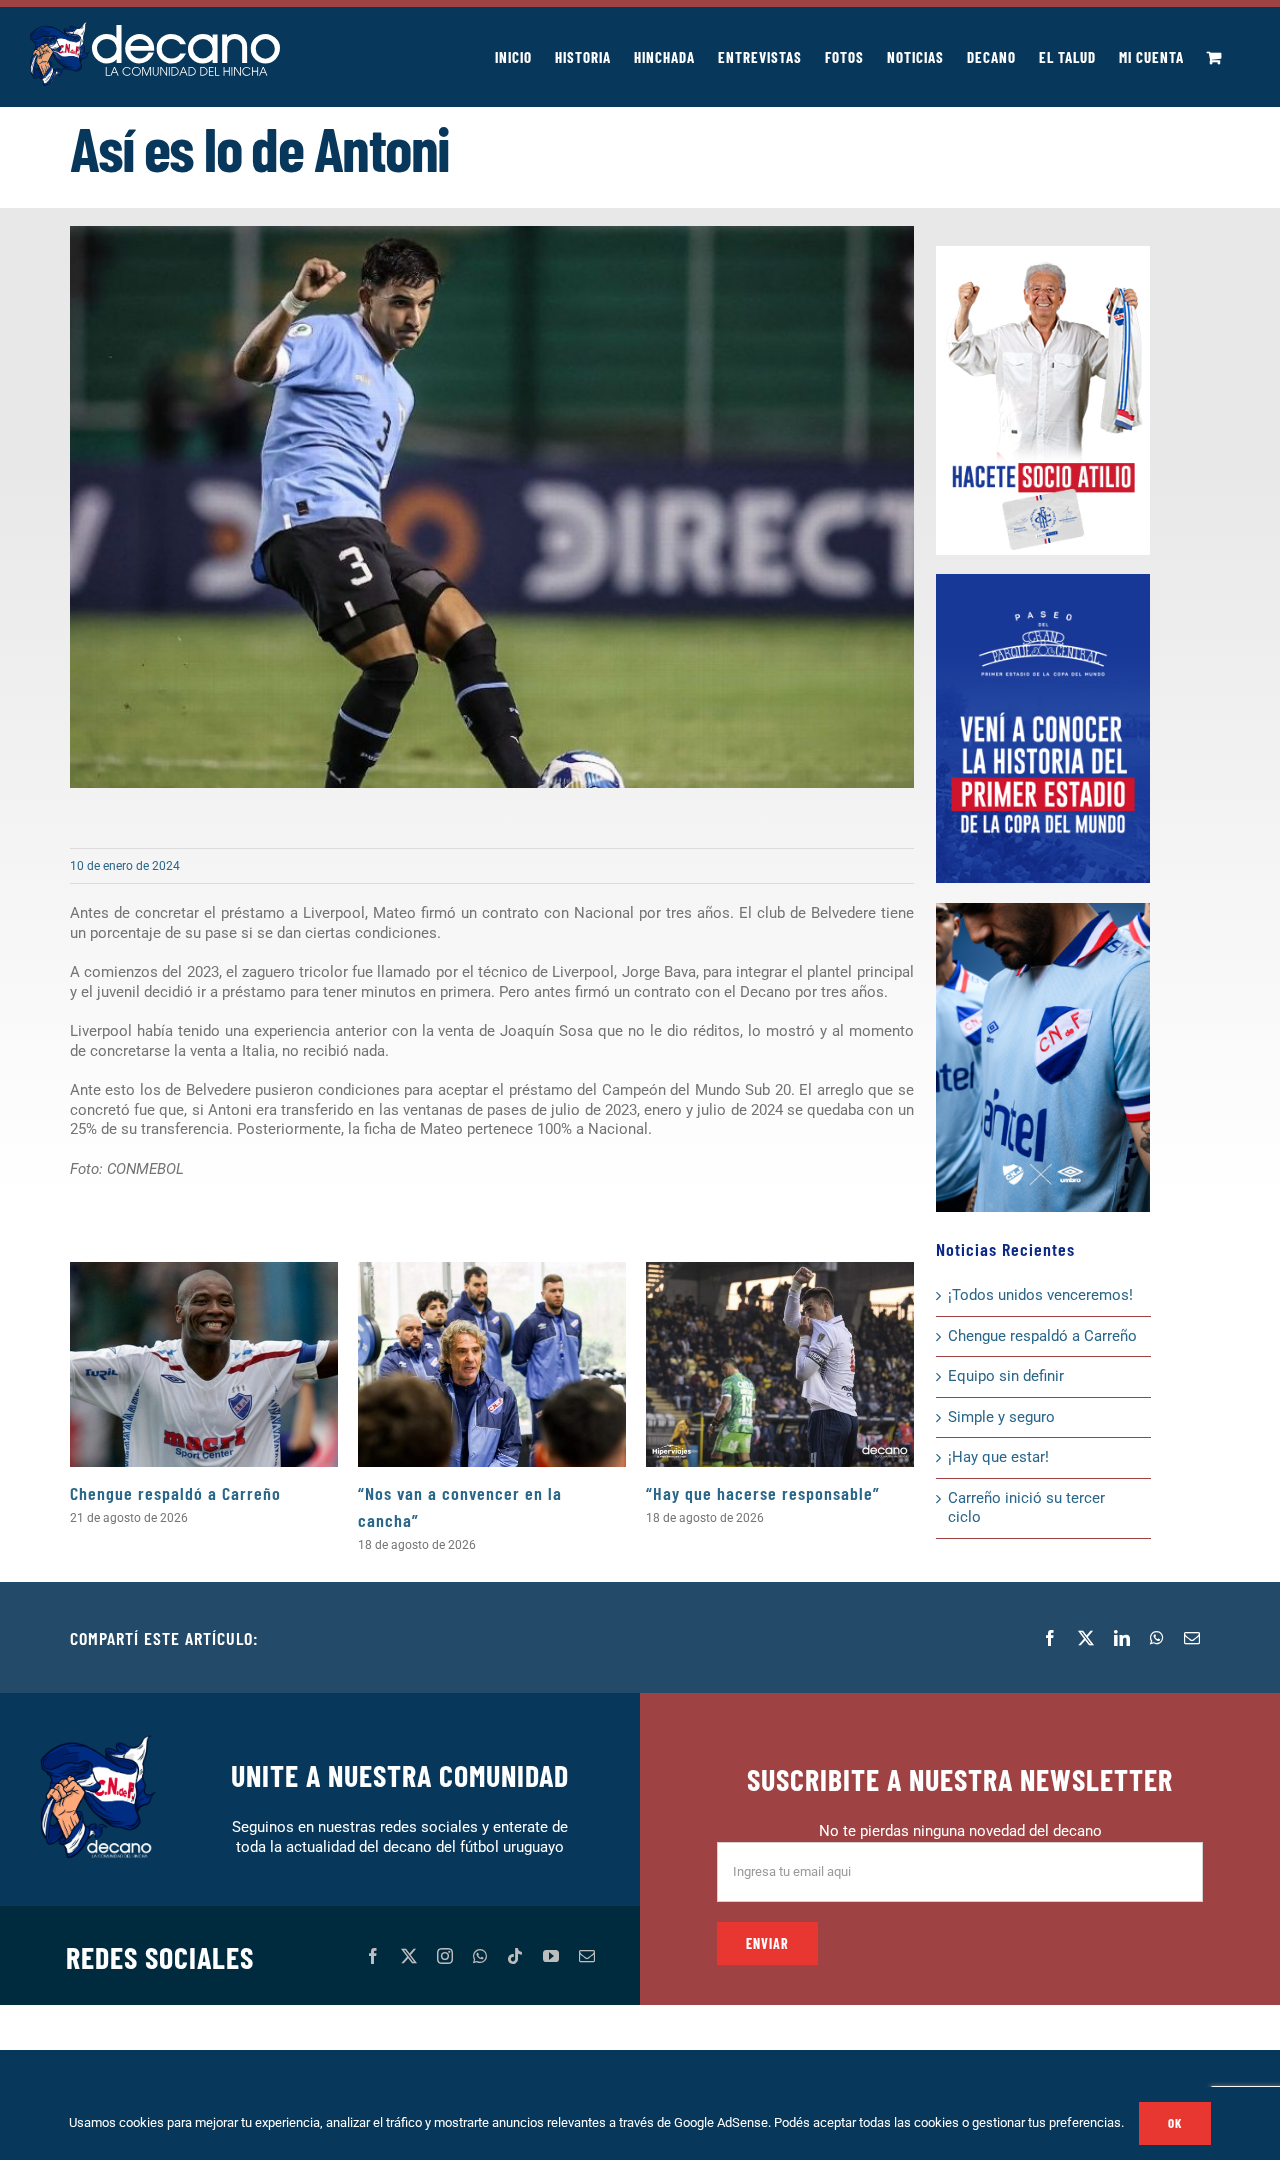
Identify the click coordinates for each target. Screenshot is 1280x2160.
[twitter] (409, 1956)
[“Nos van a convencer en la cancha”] (492, 1364)
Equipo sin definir (1006, 1376)
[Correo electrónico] (1192, 1638)
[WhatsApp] (1157, 1638)
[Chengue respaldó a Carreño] (204, 1364)
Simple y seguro (1001, 1417)
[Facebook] (1050, 1638)
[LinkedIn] (1122, 1638)
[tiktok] (515, 1956)
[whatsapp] (480, 1956)
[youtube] (551, 1956)
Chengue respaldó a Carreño (175, 1493)
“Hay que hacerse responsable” (763, 1493)
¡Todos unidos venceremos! (1042, 1295)
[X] (1086, 1638)
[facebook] (373, 1956)
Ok (1175, 2123)
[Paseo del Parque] (1043, 581)
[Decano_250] (1043, 910)
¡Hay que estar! (998, 1457)
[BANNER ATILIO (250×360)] (1043, 253)
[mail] (587, 1956)
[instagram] (445, 1956)
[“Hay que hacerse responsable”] (780, 1364)
